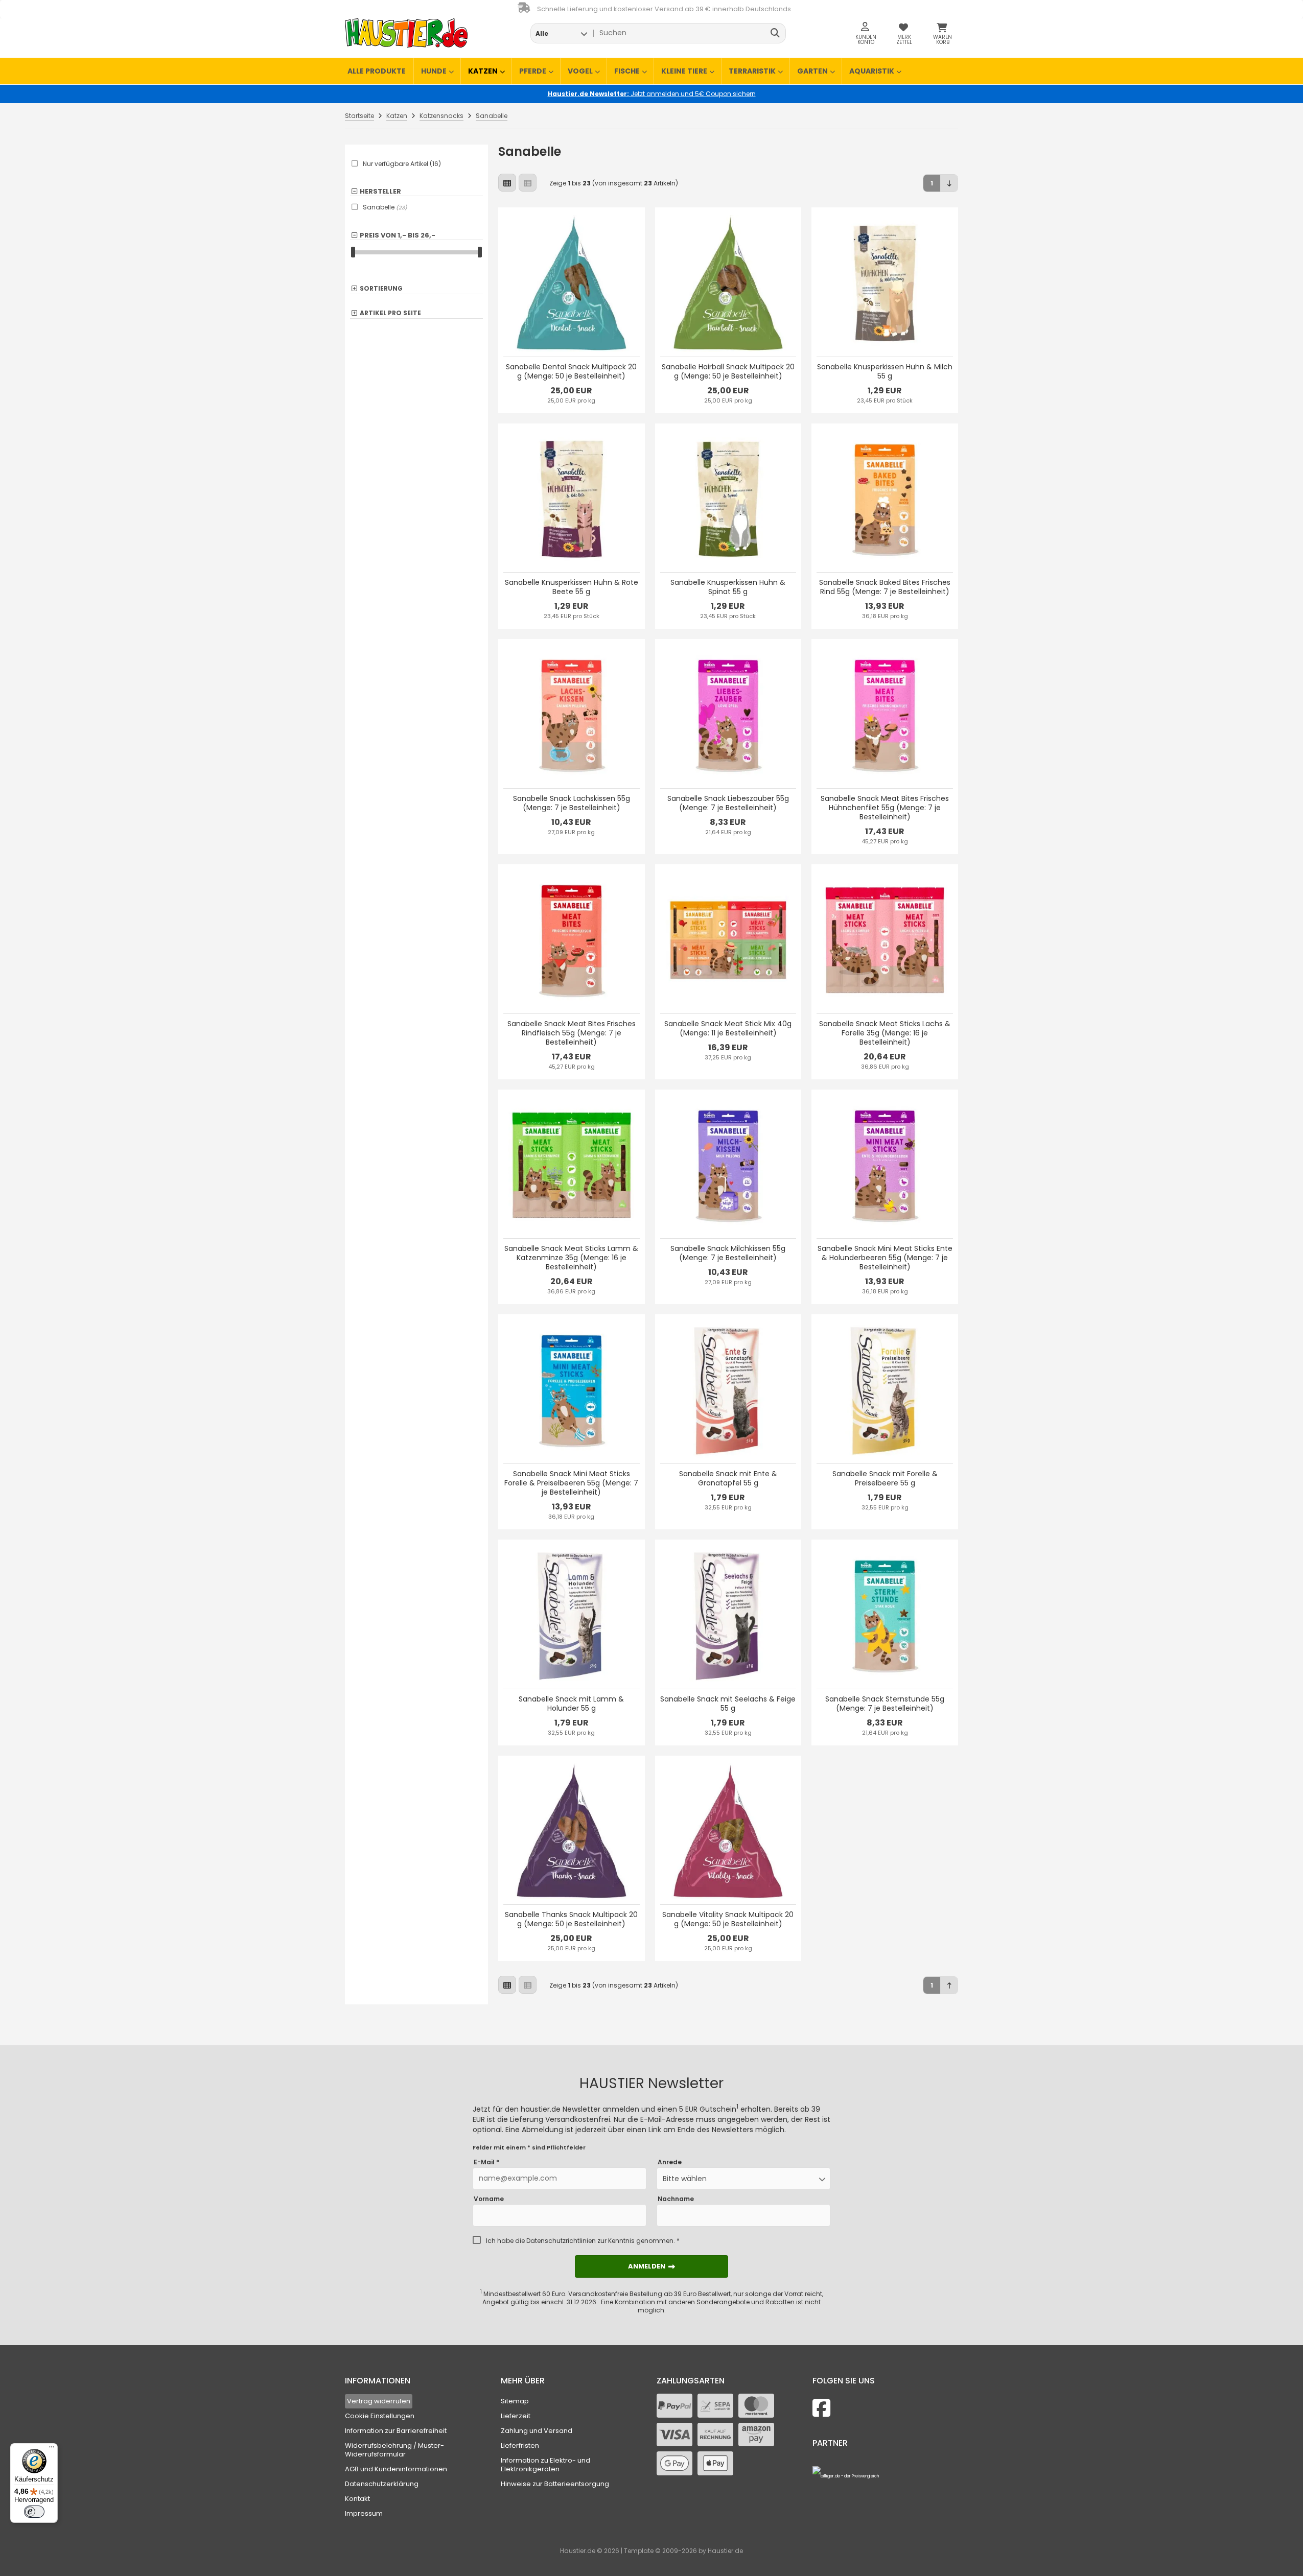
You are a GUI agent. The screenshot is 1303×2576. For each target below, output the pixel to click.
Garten (812, 71)
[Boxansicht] (507, 183)
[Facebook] (821, 2408)
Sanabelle (385, 207)
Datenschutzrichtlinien (561, 2241)
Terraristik (752, 71)
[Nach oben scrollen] (949, 1985)
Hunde (434, 71)
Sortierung (381, 289)
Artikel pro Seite (390, 313)
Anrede (670, 2162)
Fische (627, 71)
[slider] (353, 252)
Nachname (676, 2199)
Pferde (533, 71)
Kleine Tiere (684, 71)
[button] (561, 33)
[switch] (34, 2512)
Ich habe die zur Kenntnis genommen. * (583, 2241)
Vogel (580, 71)
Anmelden (651, 2266)
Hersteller (380, 192)
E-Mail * (486, 2162)
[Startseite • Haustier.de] (406, 33)
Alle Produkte (377, 71)
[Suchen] (775, 33)
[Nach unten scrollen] (949, 183)
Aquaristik (872, 71)
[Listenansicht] (528, 183)
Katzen (483, 71)
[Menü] (52, 2449)
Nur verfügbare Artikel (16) (402, 164)
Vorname (489, 2199)
